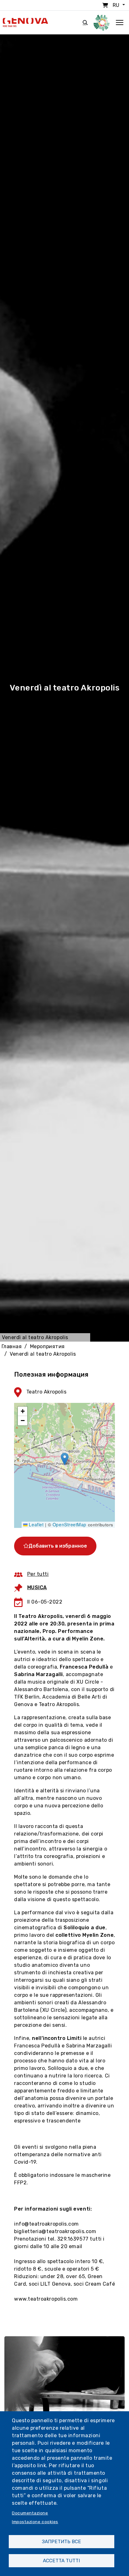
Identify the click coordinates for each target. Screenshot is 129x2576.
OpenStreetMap (70, 1524)
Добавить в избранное (58, 1546)
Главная (12, 1346)
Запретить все (62, 2542)
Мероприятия (47, 1346)
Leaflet (36, 1524)
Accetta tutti (61, 2561)
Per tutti (38, 1574)
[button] (65, 1459)
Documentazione (30, 2513)
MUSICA (37, 1587)
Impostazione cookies (35, 2522)
